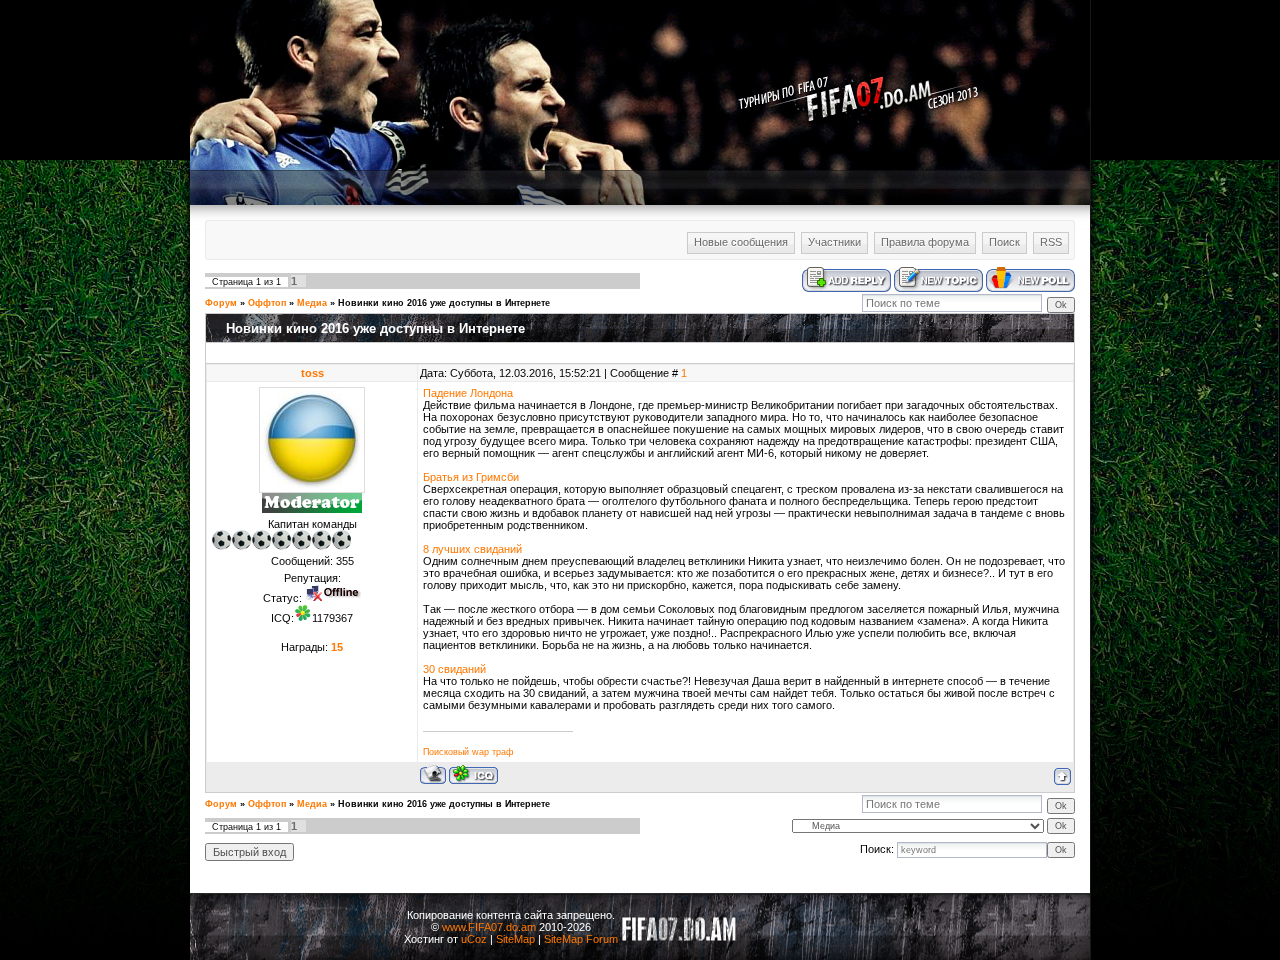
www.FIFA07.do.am (489, 927)
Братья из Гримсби (471, 477)
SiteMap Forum (581, 939)
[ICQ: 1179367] (473, 774)
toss (312, 373)
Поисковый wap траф (468, 752)
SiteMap (515, 939)
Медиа (312, 303)
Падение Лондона (468, 393)
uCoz (474, 939)
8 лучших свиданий (472, 549)
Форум (221, 303)
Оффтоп (267, 303)
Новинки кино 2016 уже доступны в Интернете (444, 303)
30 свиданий (454, 669)
